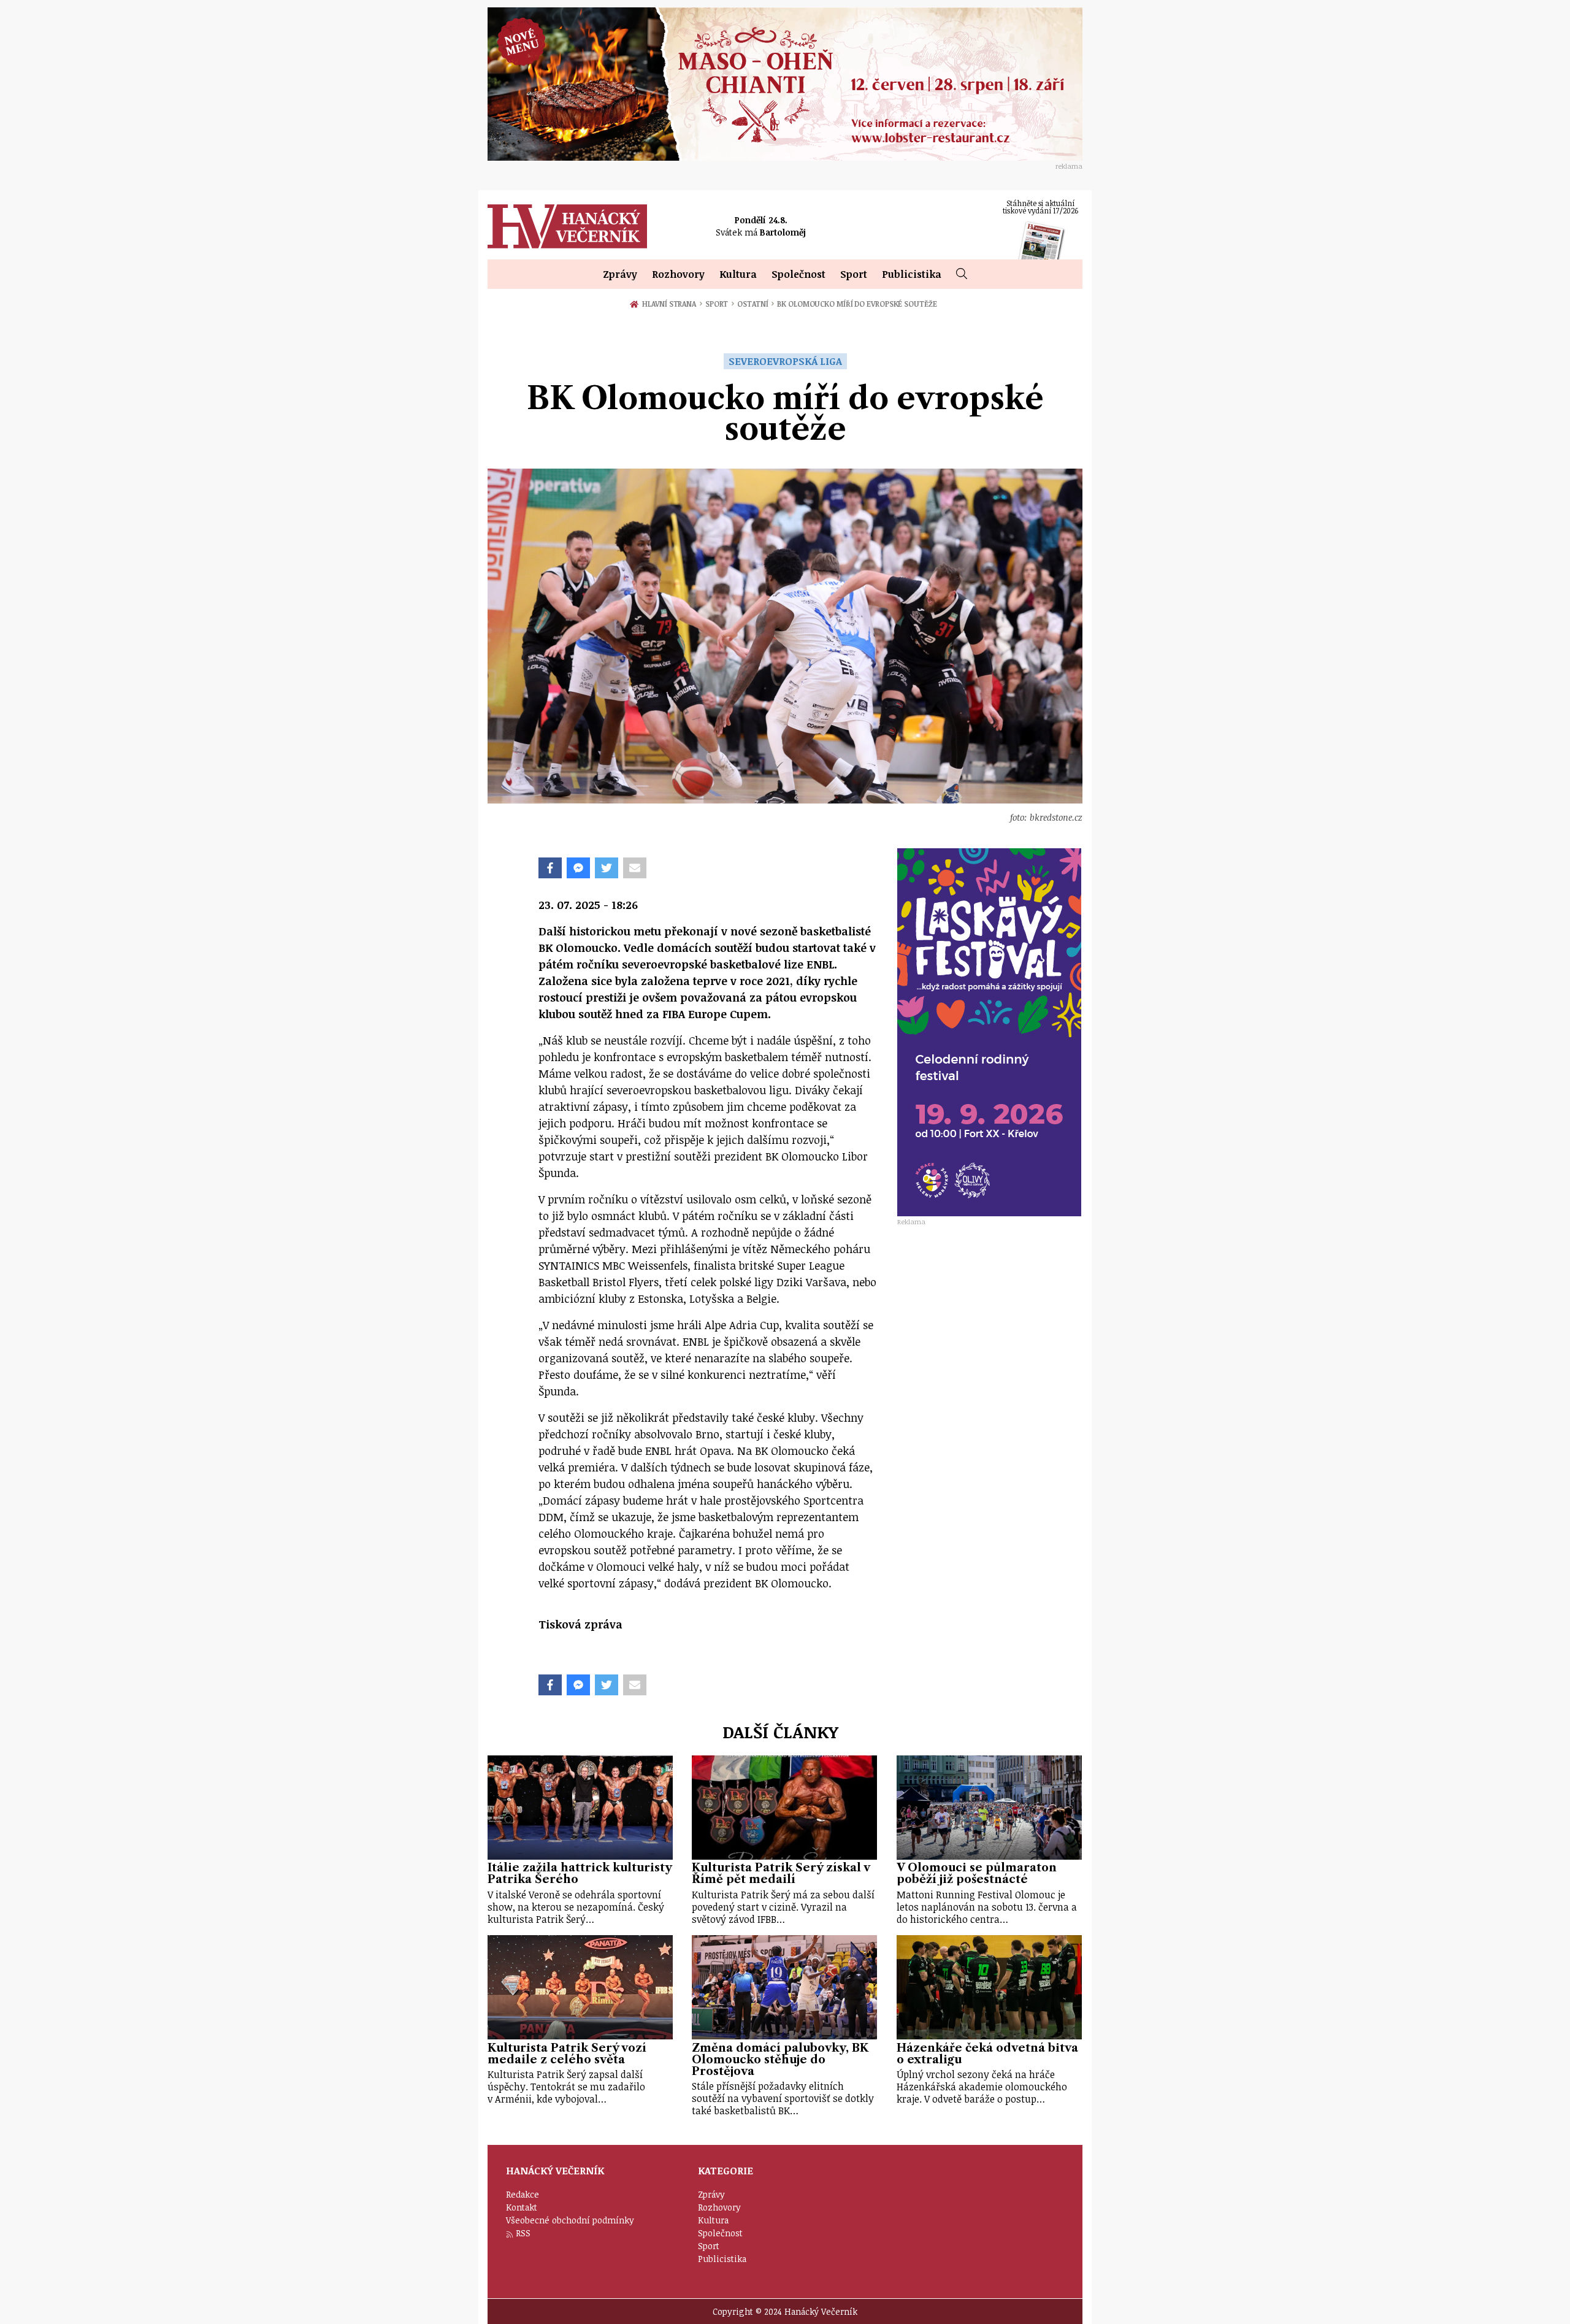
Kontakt (522, 2207)
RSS (523, 2233)
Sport (854, 274)
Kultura (738, 274)
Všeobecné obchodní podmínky (570, 2220)
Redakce (523, 2194)
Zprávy (620, 274)
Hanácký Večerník (567, 226)
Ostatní (756, 304)
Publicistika (912, 274)
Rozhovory (678, 274)
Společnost (798, 274)
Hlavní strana (671, 304)
